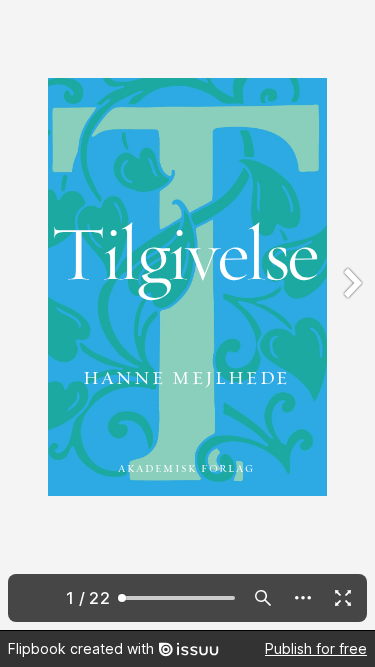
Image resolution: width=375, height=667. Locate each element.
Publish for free (316, 648)
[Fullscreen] (343, 598)
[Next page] (351, 315)
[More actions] (303, 598)
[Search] (263, 598)
